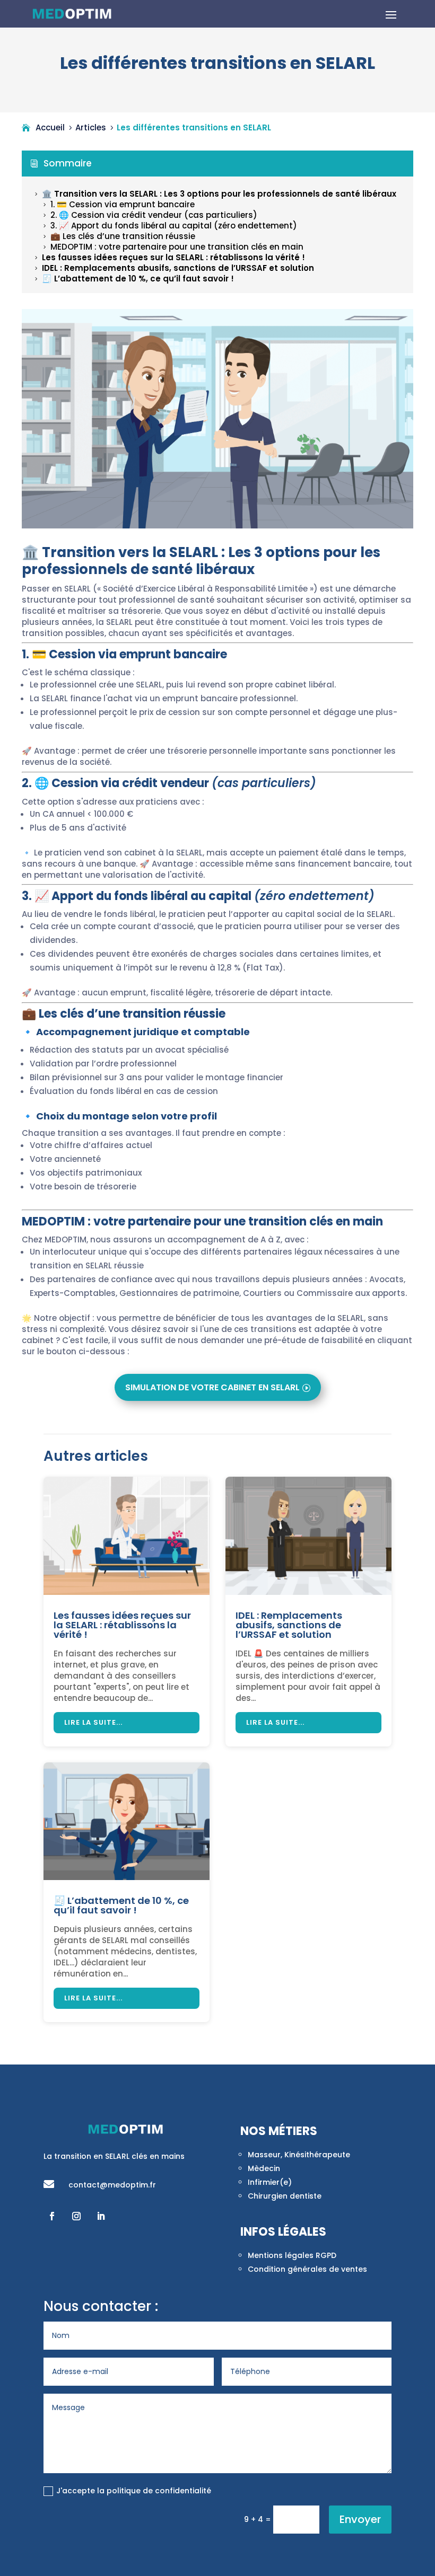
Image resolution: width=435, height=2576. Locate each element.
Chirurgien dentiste (285, 2196)
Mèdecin (264, 2168)
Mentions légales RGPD (292, 2255)
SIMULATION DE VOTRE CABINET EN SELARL (212, 1387)
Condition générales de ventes (307, 2269)
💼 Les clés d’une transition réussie (118, 236)
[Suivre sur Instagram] (76, 2216)
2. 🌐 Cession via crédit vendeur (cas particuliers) (149, 215)
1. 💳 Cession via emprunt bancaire (118, 204)
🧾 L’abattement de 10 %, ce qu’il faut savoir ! (133, 279)
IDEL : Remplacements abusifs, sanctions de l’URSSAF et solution (173, 268)
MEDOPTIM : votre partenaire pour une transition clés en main (172, 247)
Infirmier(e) (270, 2182)
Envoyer (360, 2519)
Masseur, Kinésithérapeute (299, 2155)
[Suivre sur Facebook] (52, 2216)
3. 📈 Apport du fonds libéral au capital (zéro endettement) (169, 226)
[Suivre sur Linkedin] (101, 2216)
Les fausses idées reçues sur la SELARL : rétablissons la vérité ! (169, 257)
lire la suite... (93, 1722)
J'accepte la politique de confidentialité (134, 2491)
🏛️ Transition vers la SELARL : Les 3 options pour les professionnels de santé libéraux (214, 194)
